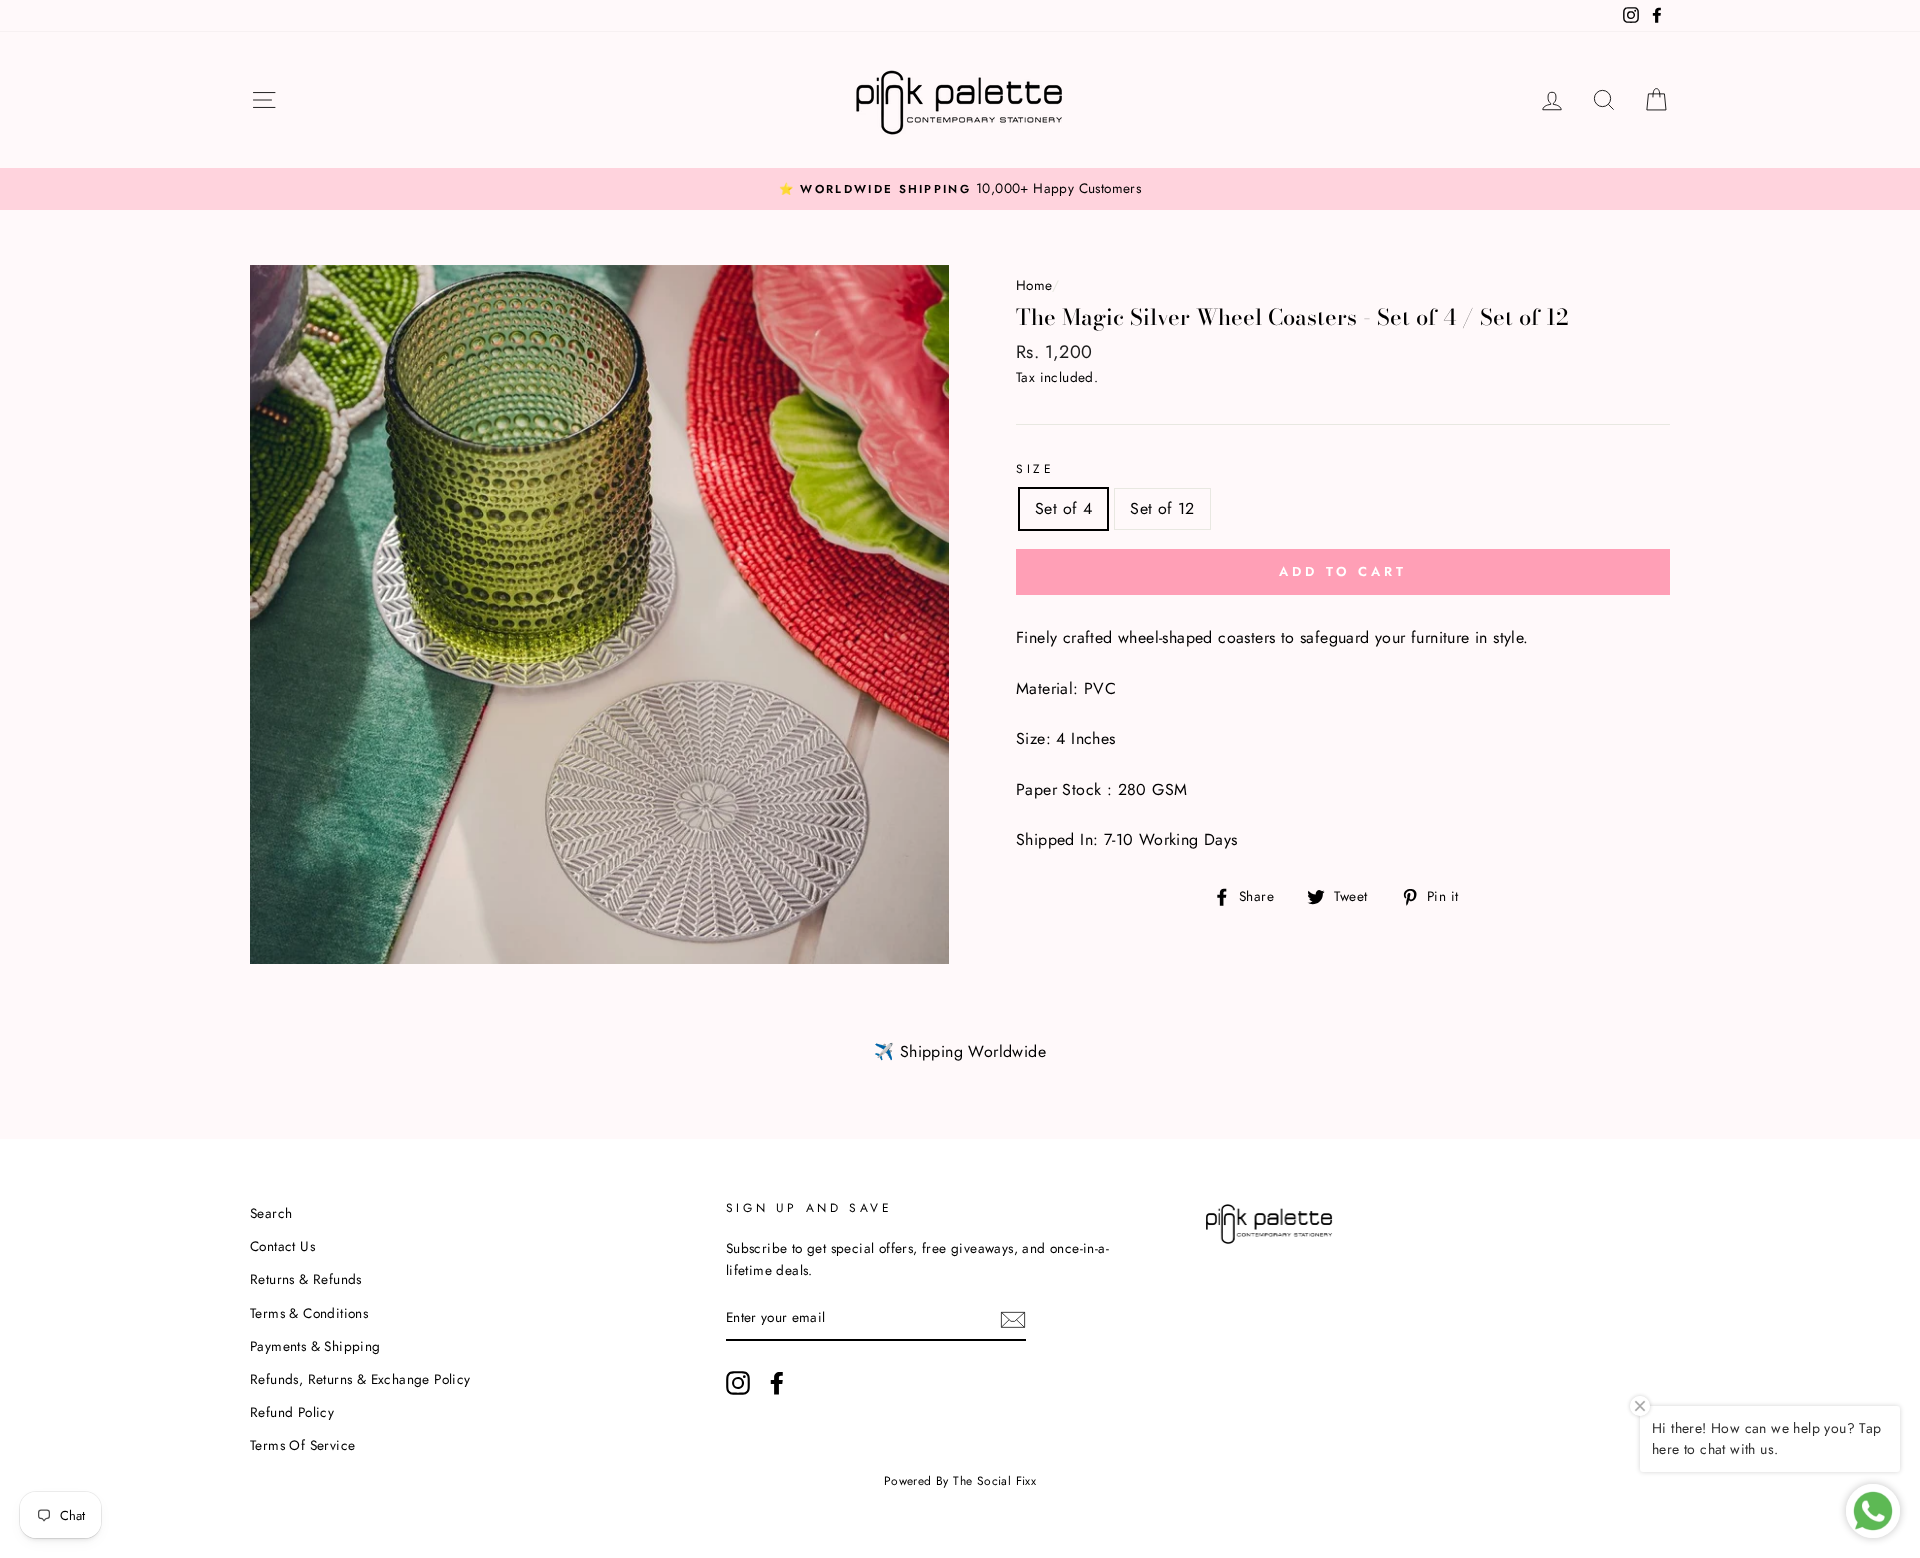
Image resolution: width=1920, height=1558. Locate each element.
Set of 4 (1063, 508)
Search (271, 1213)
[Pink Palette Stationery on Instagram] (738, 1383)
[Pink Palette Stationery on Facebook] (777, 1383)
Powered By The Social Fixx (960, 1481)
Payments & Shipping (315, 1346)
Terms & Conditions (309, 1313)
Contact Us (282, 1246)
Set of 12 (1162, 508)
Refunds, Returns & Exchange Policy (360, 1379)
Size (1035, 469)
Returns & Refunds (306, 1279)
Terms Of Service (302, 1445)
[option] (960, 189)
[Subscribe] (1013, 1319)
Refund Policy (292, 1412)
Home (1034, 285)
